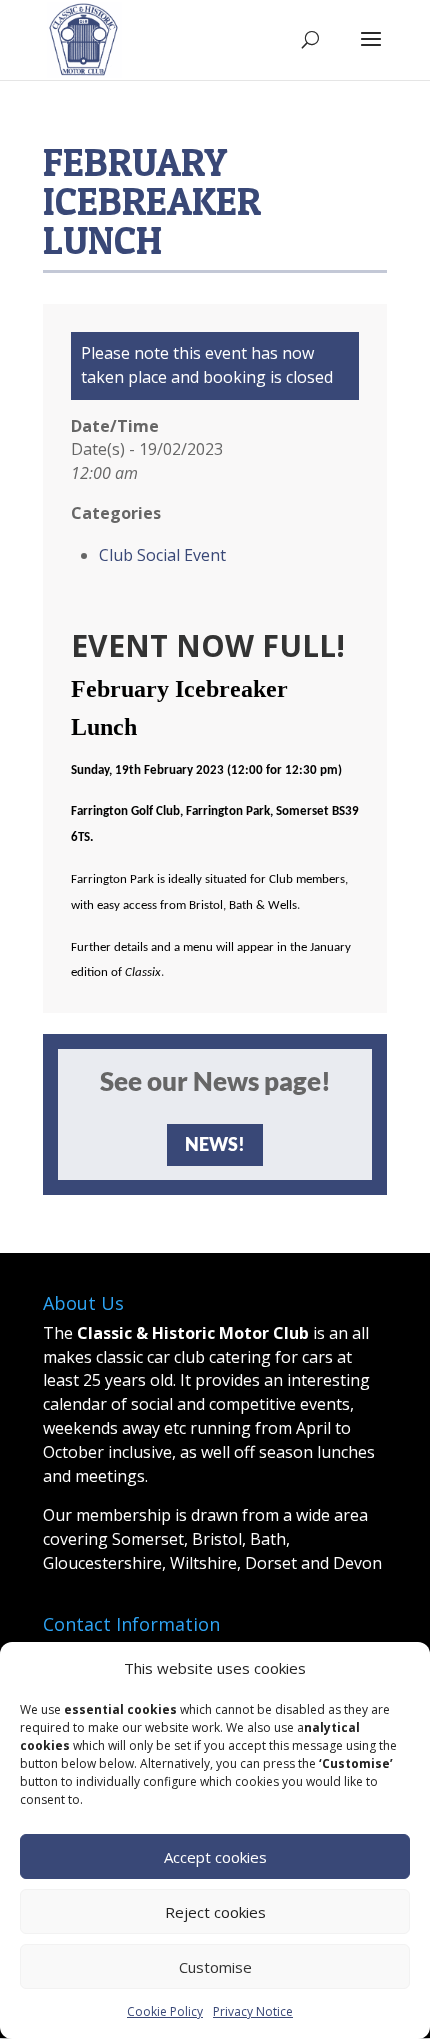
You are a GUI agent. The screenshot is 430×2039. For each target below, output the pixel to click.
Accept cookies (215, 1857)
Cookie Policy (165, 2011)
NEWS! (215, 1144)
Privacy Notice (253, 2011)
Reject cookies (215, 1912)
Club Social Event (162, 555)
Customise (215, 1967)
